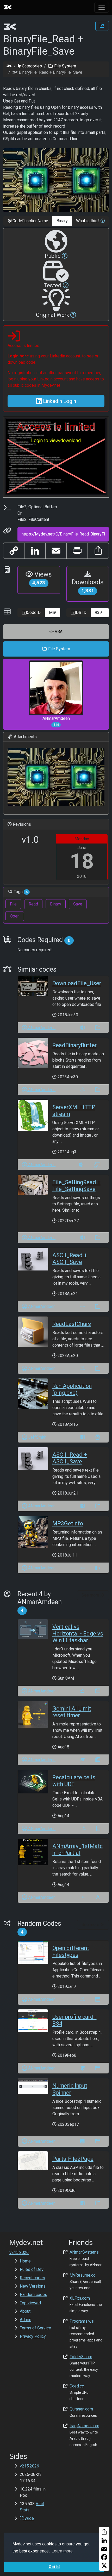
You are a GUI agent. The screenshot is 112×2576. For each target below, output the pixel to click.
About (25, 2311)
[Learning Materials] (97, 1165)
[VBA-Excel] (83, 1090)
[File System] (98, 1028)
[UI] (98, 1691)
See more (91, 1595)
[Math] (98, 1829)
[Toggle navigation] (102, 7)
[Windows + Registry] (83, 1691)
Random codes (33, 2295)
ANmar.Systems (84, 2252)
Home (25, 2261)
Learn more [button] (62, 2551)
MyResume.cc (82, 2275)
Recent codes (32, 2278)
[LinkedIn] (104, 2540)
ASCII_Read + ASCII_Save (70, 1259)
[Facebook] (104, 2557)
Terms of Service (35, 2328)
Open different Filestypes (71, 1951)
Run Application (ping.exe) (72, 1389)
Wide (29, 2518)
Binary (56, 904)
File (13, 904)
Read (33, 904)
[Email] (104, 2549)
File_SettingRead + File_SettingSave (76, 1186)
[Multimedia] (98, 1568)
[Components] (98, 1437)
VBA (58, 632)
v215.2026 (29, 2466)
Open (15, 916)
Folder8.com (81, 2357)
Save (78, 904)
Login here (18, 356)
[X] (104, 2566)
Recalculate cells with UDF (74, 1781)
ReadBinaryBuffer (74, 1045)
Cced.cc (77, 2386)
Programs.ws (82, 2321)
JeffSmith (37, 1437)
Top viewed (30, 2303)
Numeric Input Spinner (70, 2089)
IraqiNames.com (84, 2426)
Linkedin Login (59, 401)
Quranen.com (81, 2409)
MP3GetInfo (68, 1523)
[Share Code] (102, 26)
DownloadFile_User (77, 983)
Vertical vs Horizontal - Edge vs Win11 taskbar (78, 1634)
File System (65, 66)
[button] (102, 221)
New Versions (33, 2286)
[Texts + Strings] (98, 1897)
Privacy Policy (33, 2336)
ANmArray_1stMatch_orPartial (77, 1850)
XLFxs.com (80, 2298)
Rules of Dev (32, 2269)
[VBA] (83, 1306)
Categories (31, 66)
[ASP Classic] (83, 1028)
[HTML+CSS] (83, 2068)
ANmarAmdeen (56, 721)
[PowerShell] (83, 1760)
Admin (26, 2320)
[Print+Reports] (98, 1760)
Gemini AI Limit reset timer (72, 1712)
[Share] (104, 2532)
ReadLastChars (72, 1324)
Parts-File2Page (73, 2159)
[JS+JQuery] (82, 2141)
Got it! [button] (54, 2567)
